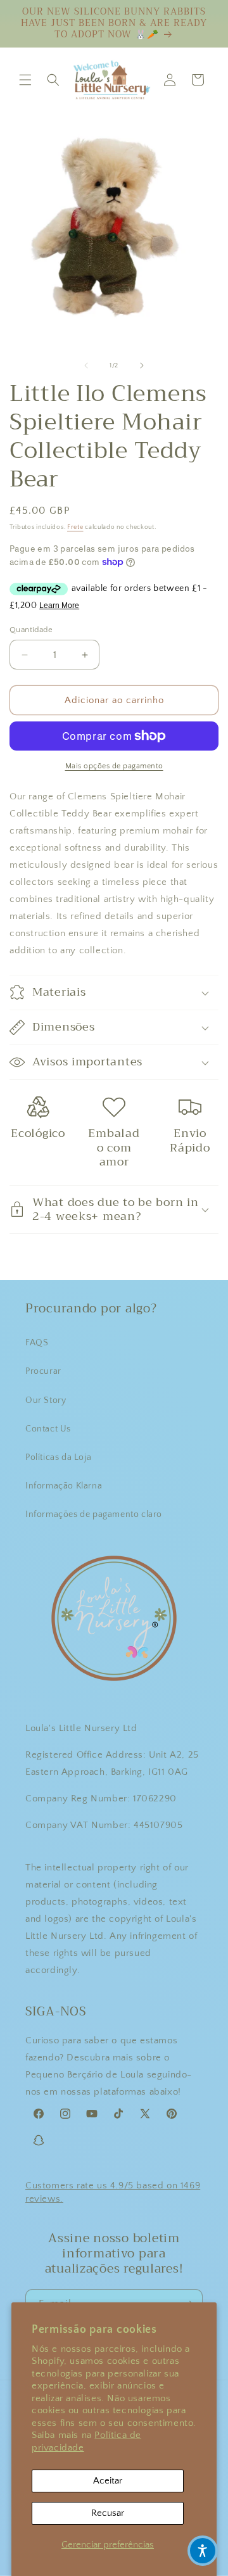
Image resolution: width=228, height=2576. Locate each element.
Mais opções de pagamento (114, 766)
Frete (75, 527)
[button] (25, 80)
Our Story (46, 1400)
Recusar (108, 2513)
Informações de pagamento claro (94, 1514)
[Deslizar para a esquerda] (86, 365)
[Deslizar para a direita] (142, 365)
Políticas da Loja (58, 1457)
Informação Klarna (64, 1486)
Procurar (43, 1371)
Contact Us (48, 1429)
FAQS (37, 1343)
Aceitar (108, 2481)
